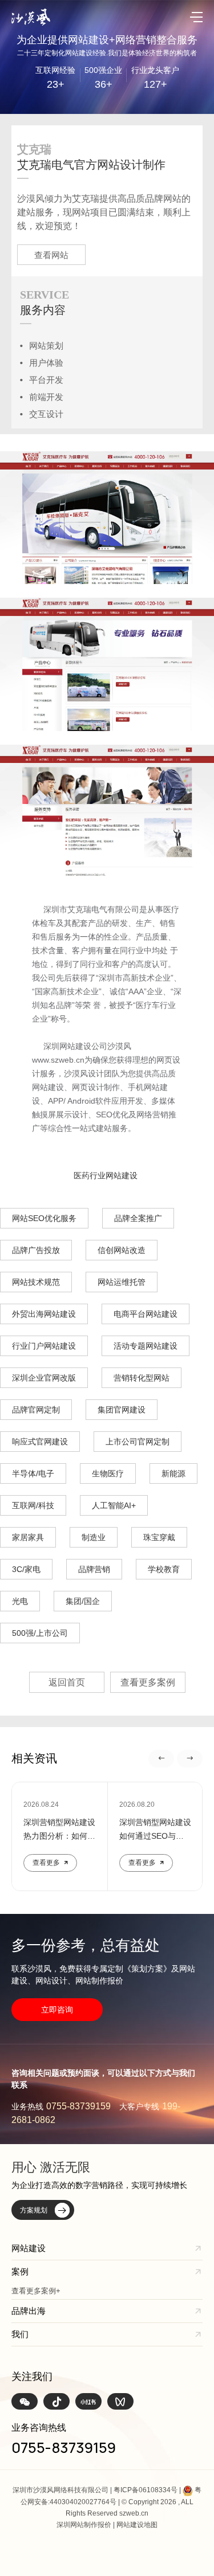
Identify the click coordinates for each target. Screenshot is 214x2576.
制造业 (94, 1537)
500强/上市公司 (40, 1633)
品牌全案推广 (138, 1218)
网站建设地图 (137, 2525)
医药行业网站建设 (106, 1175)
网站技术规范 (36, 1282)
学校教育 (164, 1569)
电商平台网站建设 (146, 1314)
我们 (20, 2334)
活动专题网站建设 (146, 1346)
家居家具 (28, 1537)
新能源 (173, 1473)
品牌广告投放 (36, 1250)
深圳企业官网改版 (44, 1378)
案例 (20, 2271)
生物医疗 (108, 1473)
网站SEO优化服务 (44, 1218)
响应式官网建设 (40, 1442)
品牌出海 (29, 2311)
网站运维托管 (122, 1282)
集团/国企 (83, 1601)
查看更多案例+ (36, 2291)
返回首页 (67, 1682)
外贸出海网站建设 (44, 1314)
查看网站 (51, 255)
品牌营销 (94, 1569)
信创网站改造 (122, 1250)
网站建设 (29, 2248)
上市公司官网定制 (138, 1442)
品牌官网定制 (36, 1410)
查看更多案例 (148, 1682)
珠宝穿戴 (159, 1537)
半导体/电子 (33, 1473)
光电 (20, 1601)
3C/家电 (26, 1569)
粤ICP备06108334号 (146, 2490)
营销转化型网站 (142, 1378)
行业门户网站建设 (44, 1346)
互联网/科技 (33, 1505)
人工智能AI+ (114, 1505)
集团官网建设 (122, 1410)
